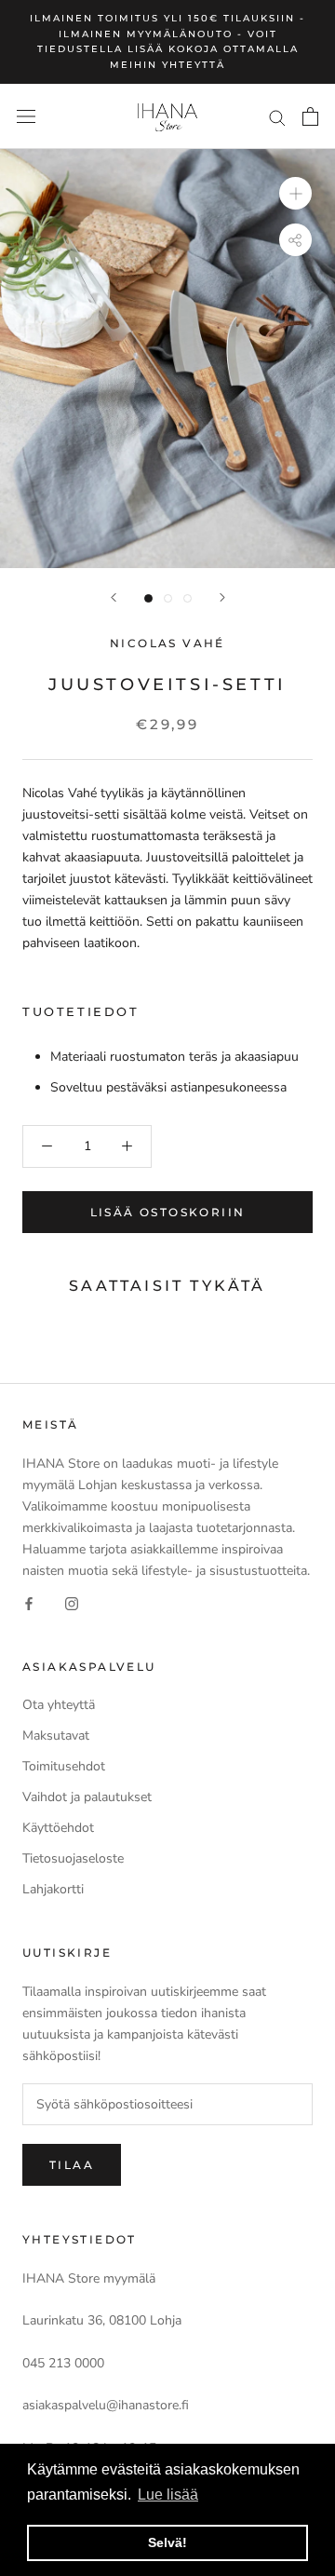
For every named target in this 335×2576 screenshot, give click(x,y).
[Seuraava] (222, 597)
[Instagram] (72, 1602)
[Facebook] (29, 1602)
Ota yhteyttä (59, 1705)
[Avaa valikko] (26, 117)
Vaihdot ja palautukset (87, 1797)
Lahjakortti (53, 1889)
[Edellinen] (114, 597)
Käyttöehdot (58, 1828)
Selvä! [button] (167, 2542)
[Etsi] (277, 117)
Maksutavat (56, 1735)
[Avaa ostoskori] (310, 116)
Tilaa (72, 2165)
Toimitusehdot (64, 1766)
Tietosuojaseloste (73, 1858)
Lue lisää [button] (168, 2495)
